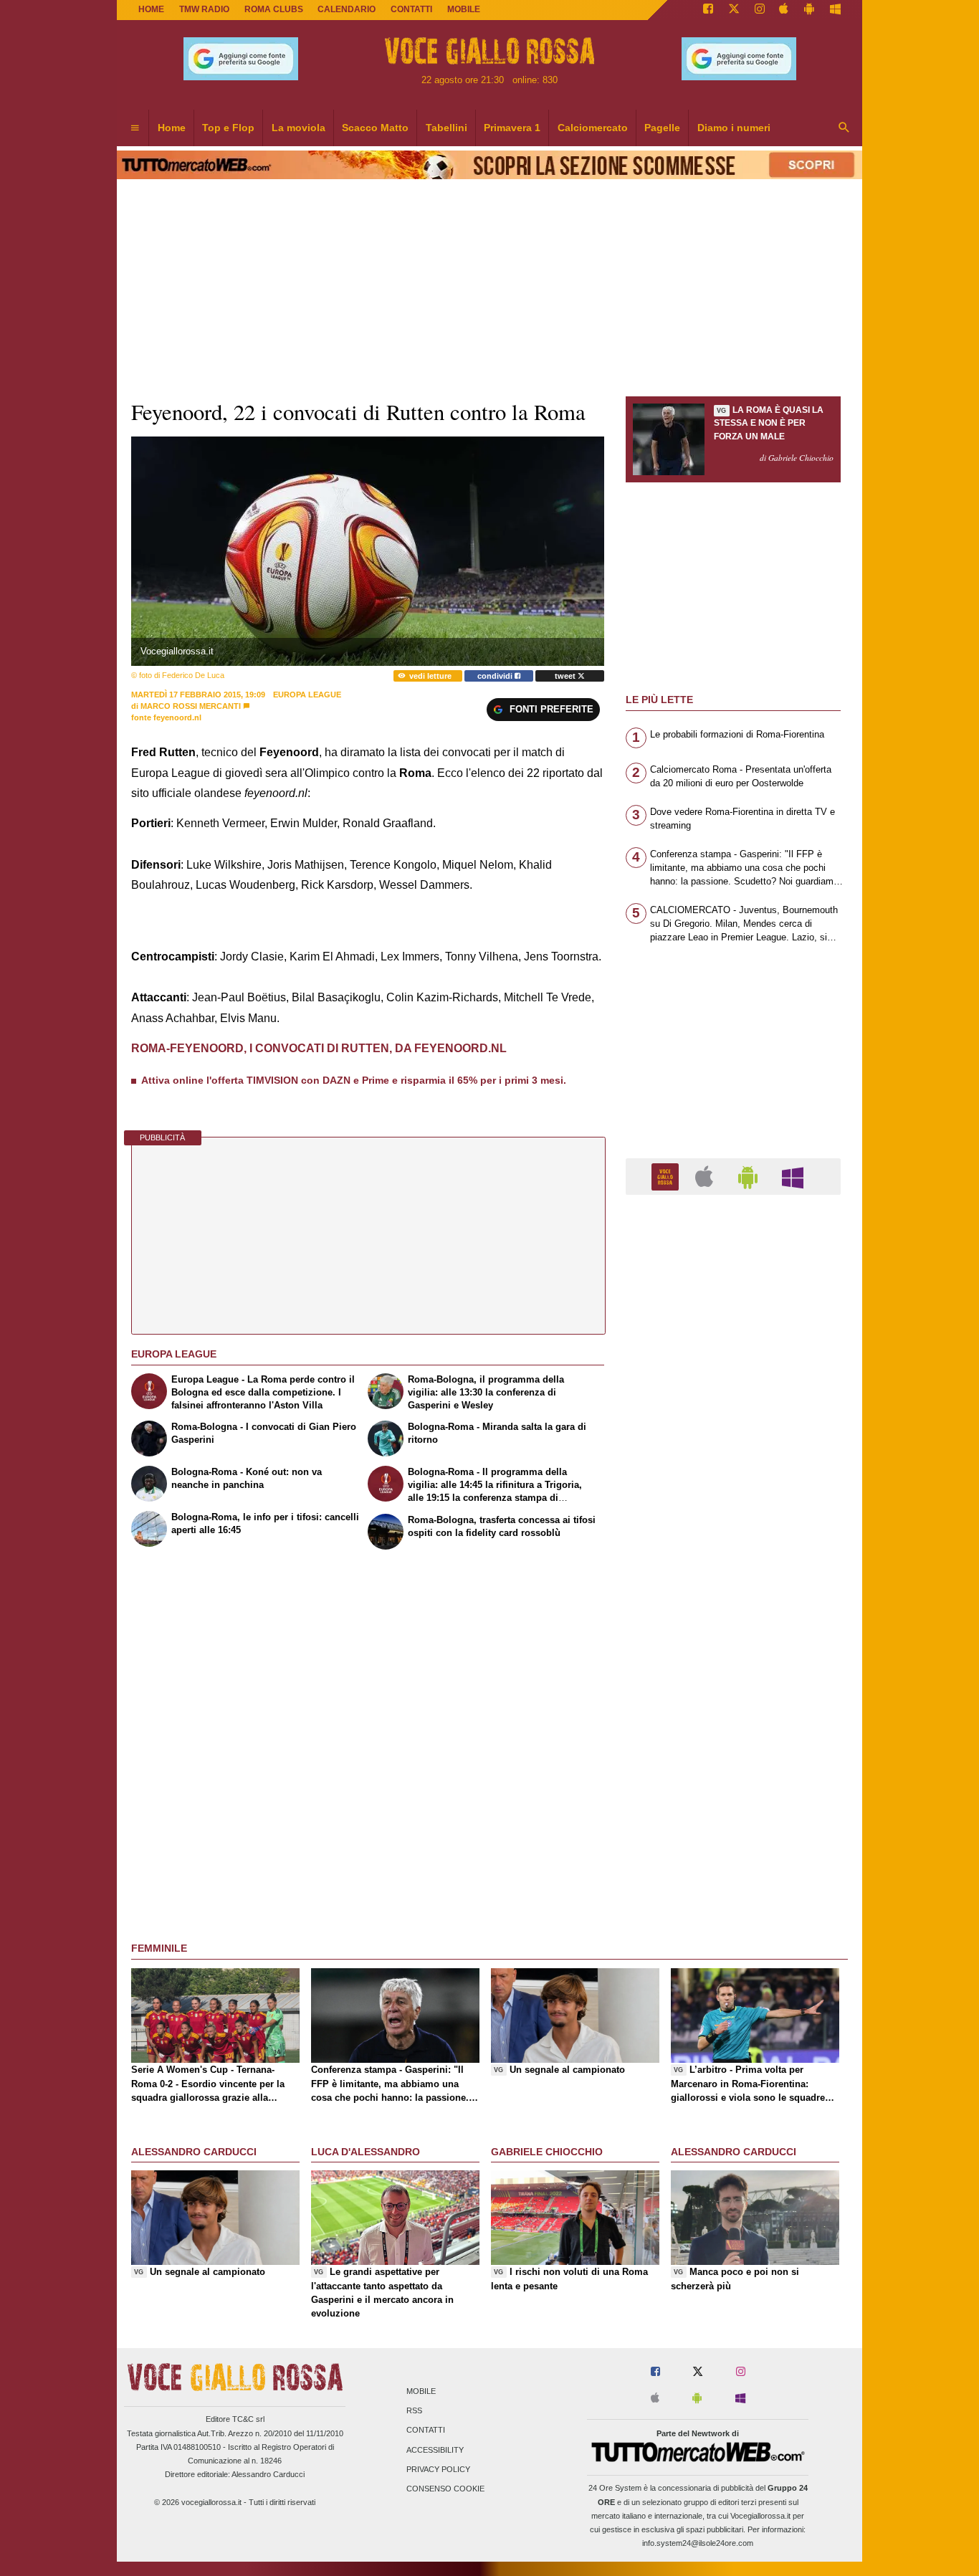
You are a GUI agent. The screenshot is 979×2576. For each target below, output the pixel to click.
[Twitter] (734, 10)
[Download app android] (809, 10)
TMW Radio (204, 9)
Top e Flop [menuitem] (228, 128)
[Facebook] (708, 10)
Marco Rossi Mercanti (191, 706)
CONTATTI (411, 9)
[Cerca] (844, 128)
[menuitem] (135, 128)
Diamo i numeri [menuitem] (734, 128)
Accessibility (435, 2450)
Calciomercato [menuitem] (593, 128)
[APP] (667, 1176)
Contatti (426, 2430)
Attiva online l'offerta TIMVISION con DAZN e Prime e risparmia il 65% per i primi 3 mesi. (354, 1080)
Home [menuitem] (172, 128)
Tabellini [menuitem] (446, 128)
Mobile (421, 2391)
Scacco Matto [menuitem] (375, 128)
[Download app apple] (784, 10)
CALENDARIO (347, 9)
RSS (414, 2411)
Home (151, 9)
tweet (566, 676)
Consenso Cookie (445, 2489)
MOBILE (464, 9)
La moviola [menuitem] (299, 128)
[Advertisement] (733, 1762)
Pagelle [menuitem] (662, 128)
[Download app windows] (835, 10)
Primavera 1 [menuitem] (512, 128)
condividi (496, 676)
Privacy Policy (438, 2469)
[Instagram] (760, 10)
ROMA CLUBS (274, 9)
